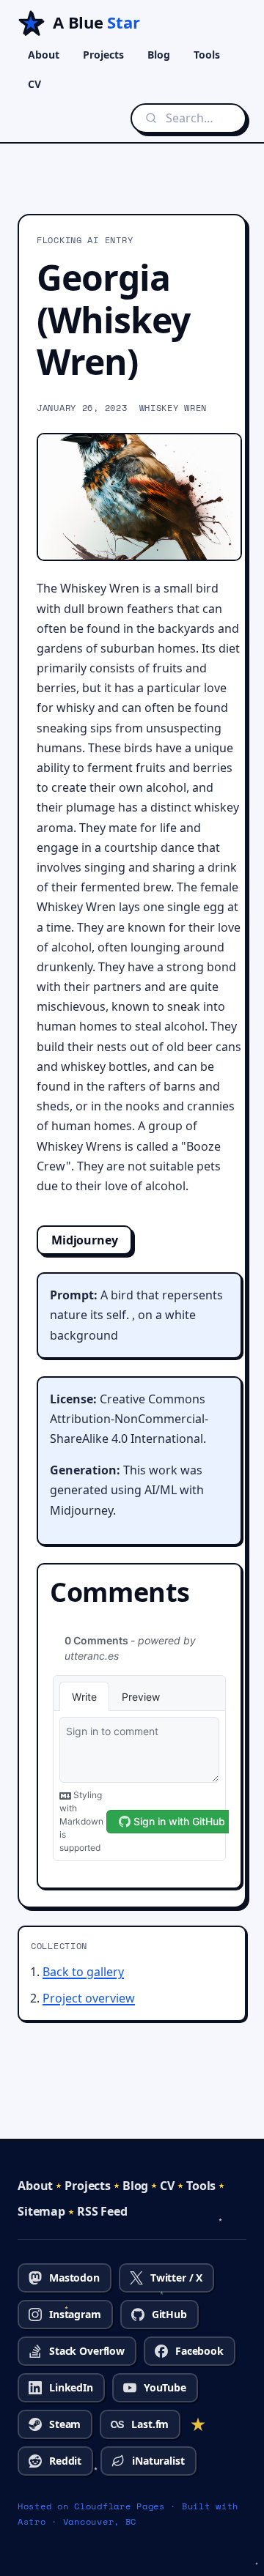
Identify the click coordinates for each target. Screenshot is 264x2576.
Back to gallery (83, 1972)
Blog (159, 55)
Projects (103, 55)
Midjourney (84, 1240)
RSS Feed (102, 2211)
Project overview (89, 1998)
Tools (207, 55)
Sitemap (41, 2211)
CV (34, 84)
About (44, 55)
